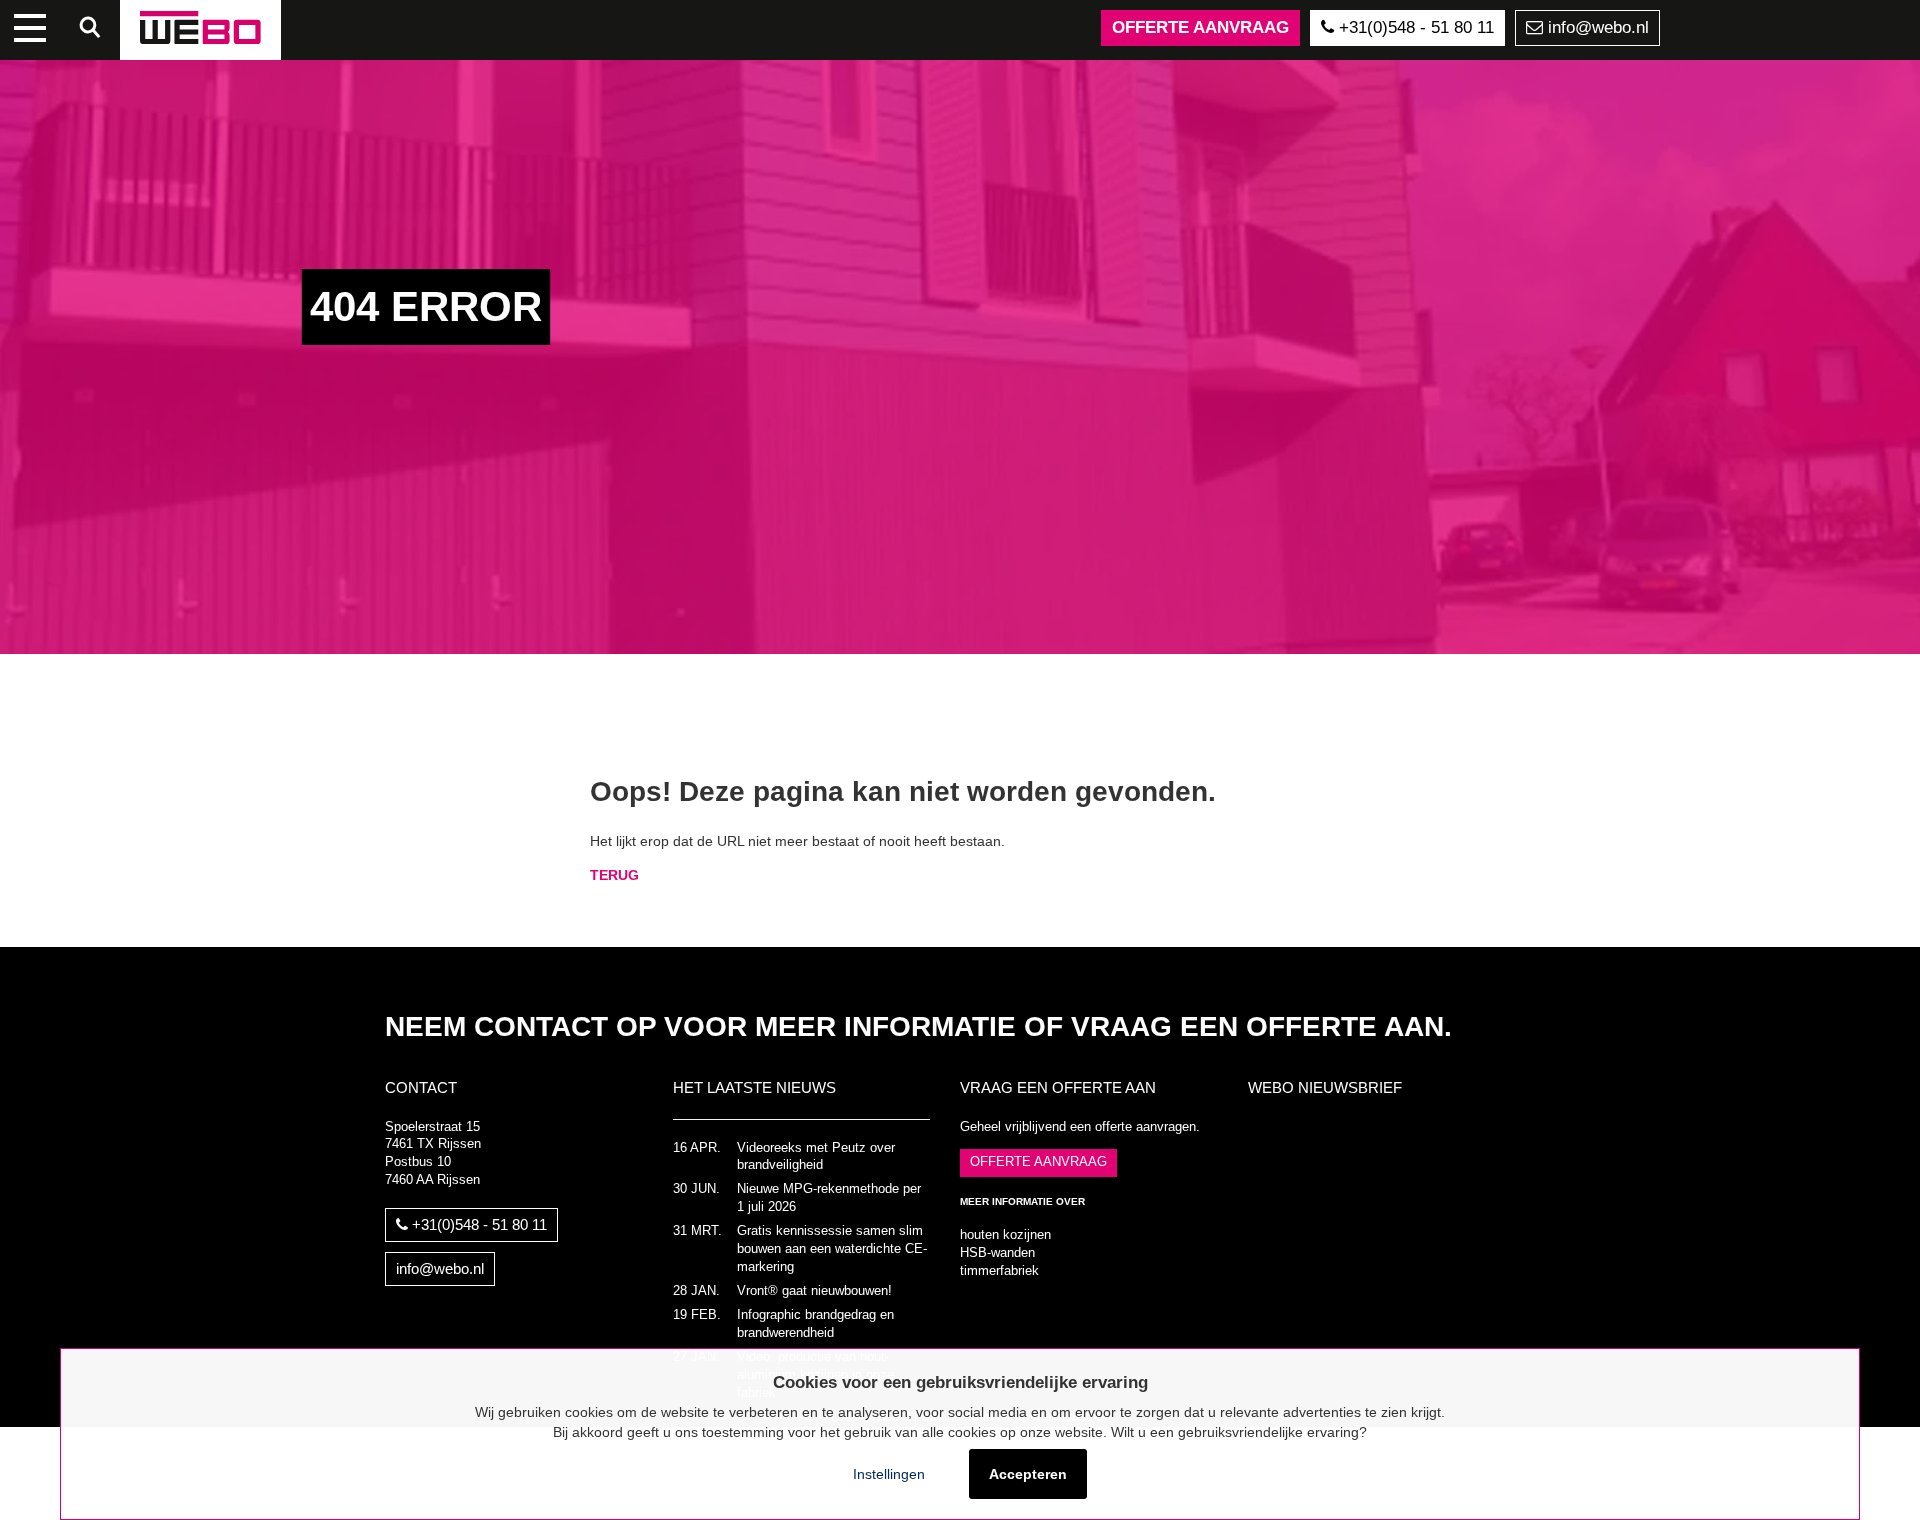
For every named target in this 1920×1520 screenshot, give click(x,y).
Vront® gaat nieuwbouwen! (814, 1291)
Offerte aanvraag (1200, 27)
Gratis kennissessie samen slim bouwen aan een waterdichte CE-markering (832, 1249)
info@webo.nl (1596, 27)
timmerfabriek (999, 1271)
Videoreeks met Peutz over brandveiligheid (816, 1157)
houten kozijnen (1005, 1235)
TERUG (614, 875)
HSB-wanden (997, 1253)
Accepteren (1028, 1474)
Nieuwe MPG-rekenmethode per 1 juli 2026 (829, 1198)
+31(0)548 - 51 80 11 (1414, 27)
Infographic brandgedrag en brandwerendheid (815, 1324)
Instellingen (889, 1474)
